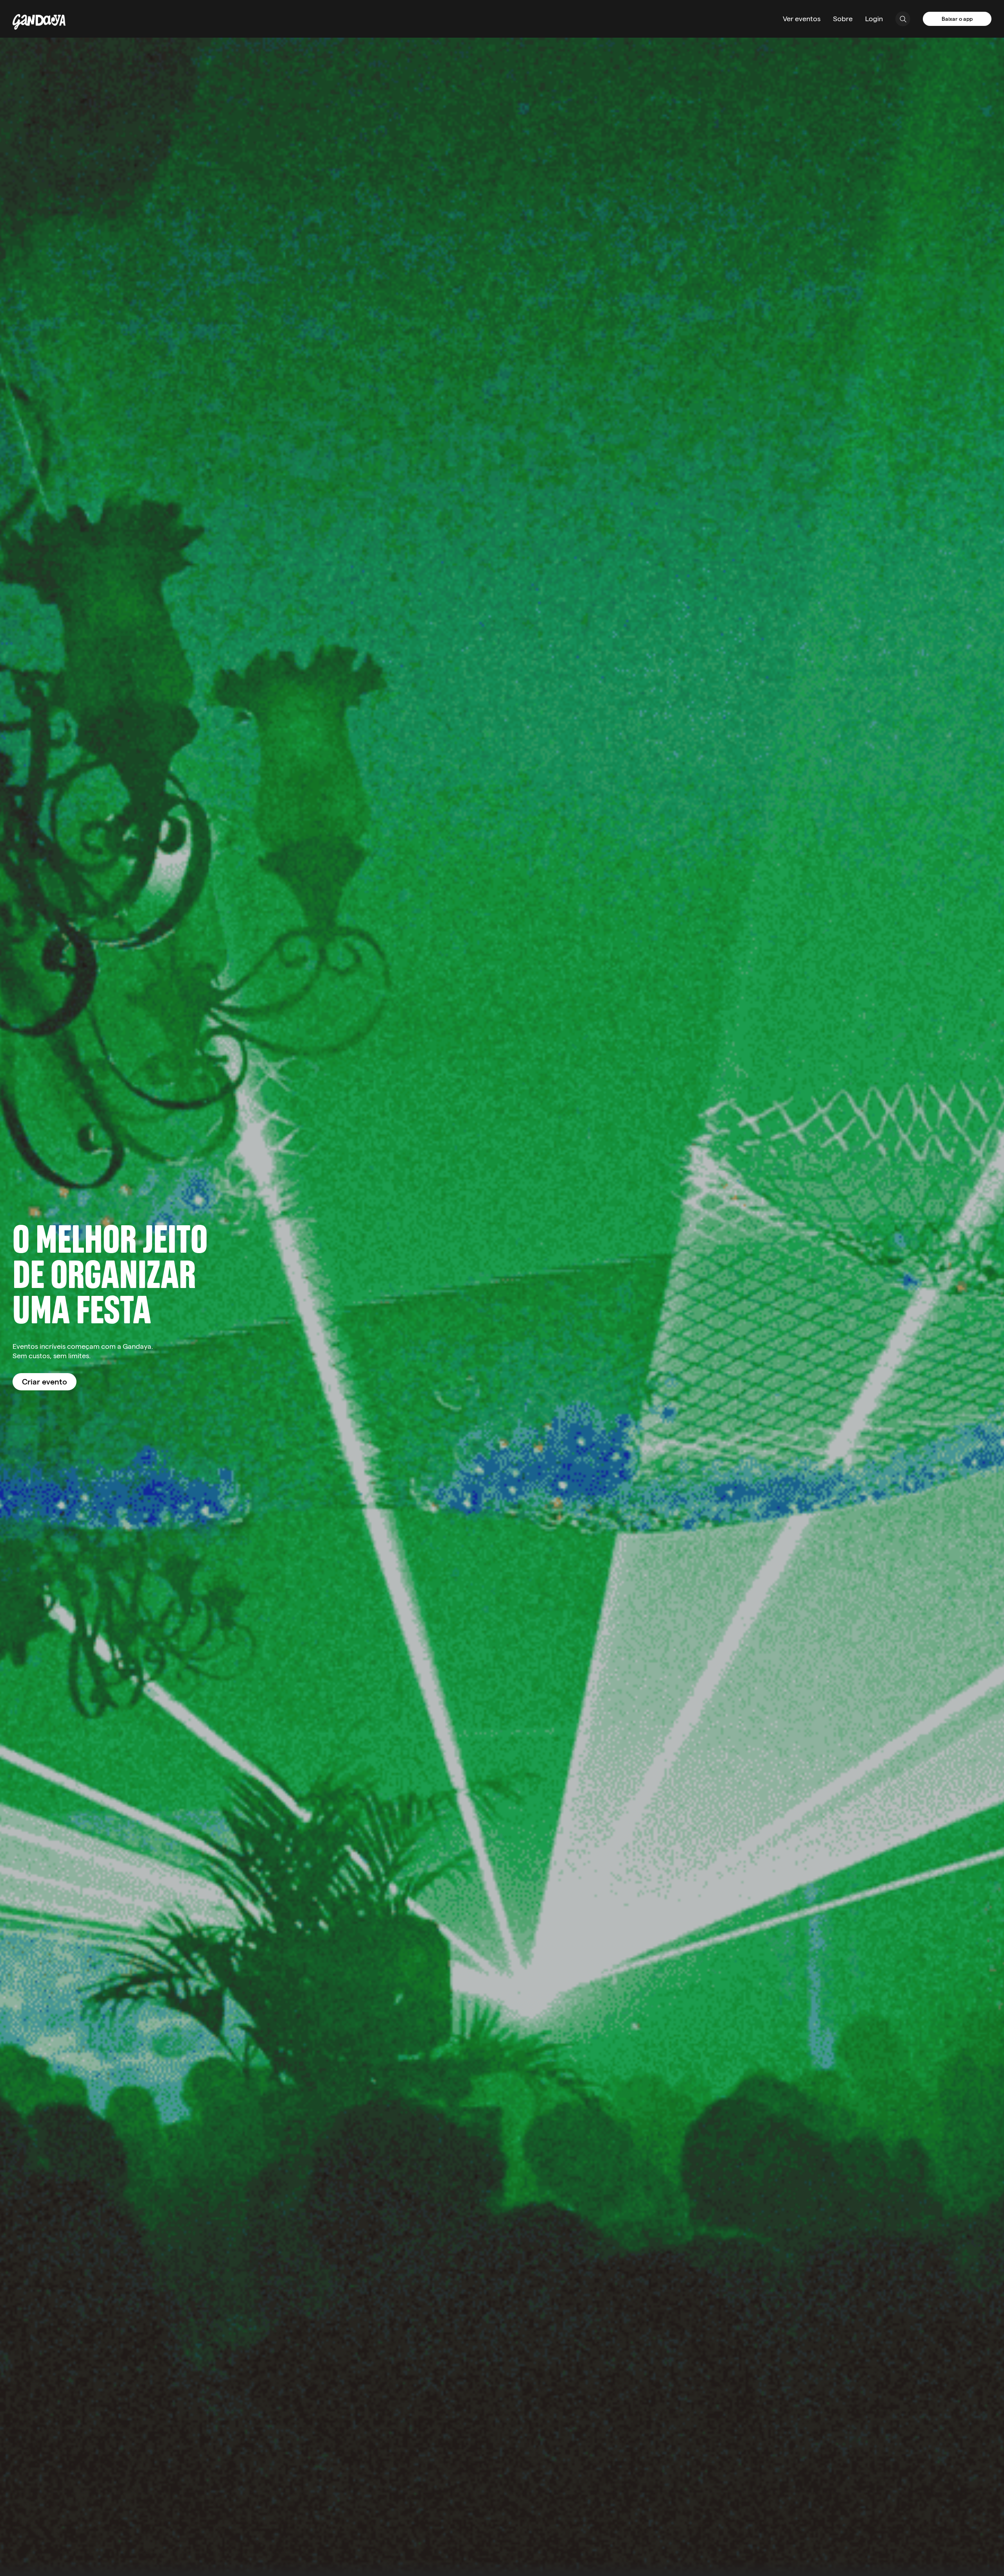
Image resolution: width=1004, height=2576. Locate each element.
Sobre (843, 19)
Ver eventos (802, 19)
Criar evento (45, 1382)
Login (874, 19)
